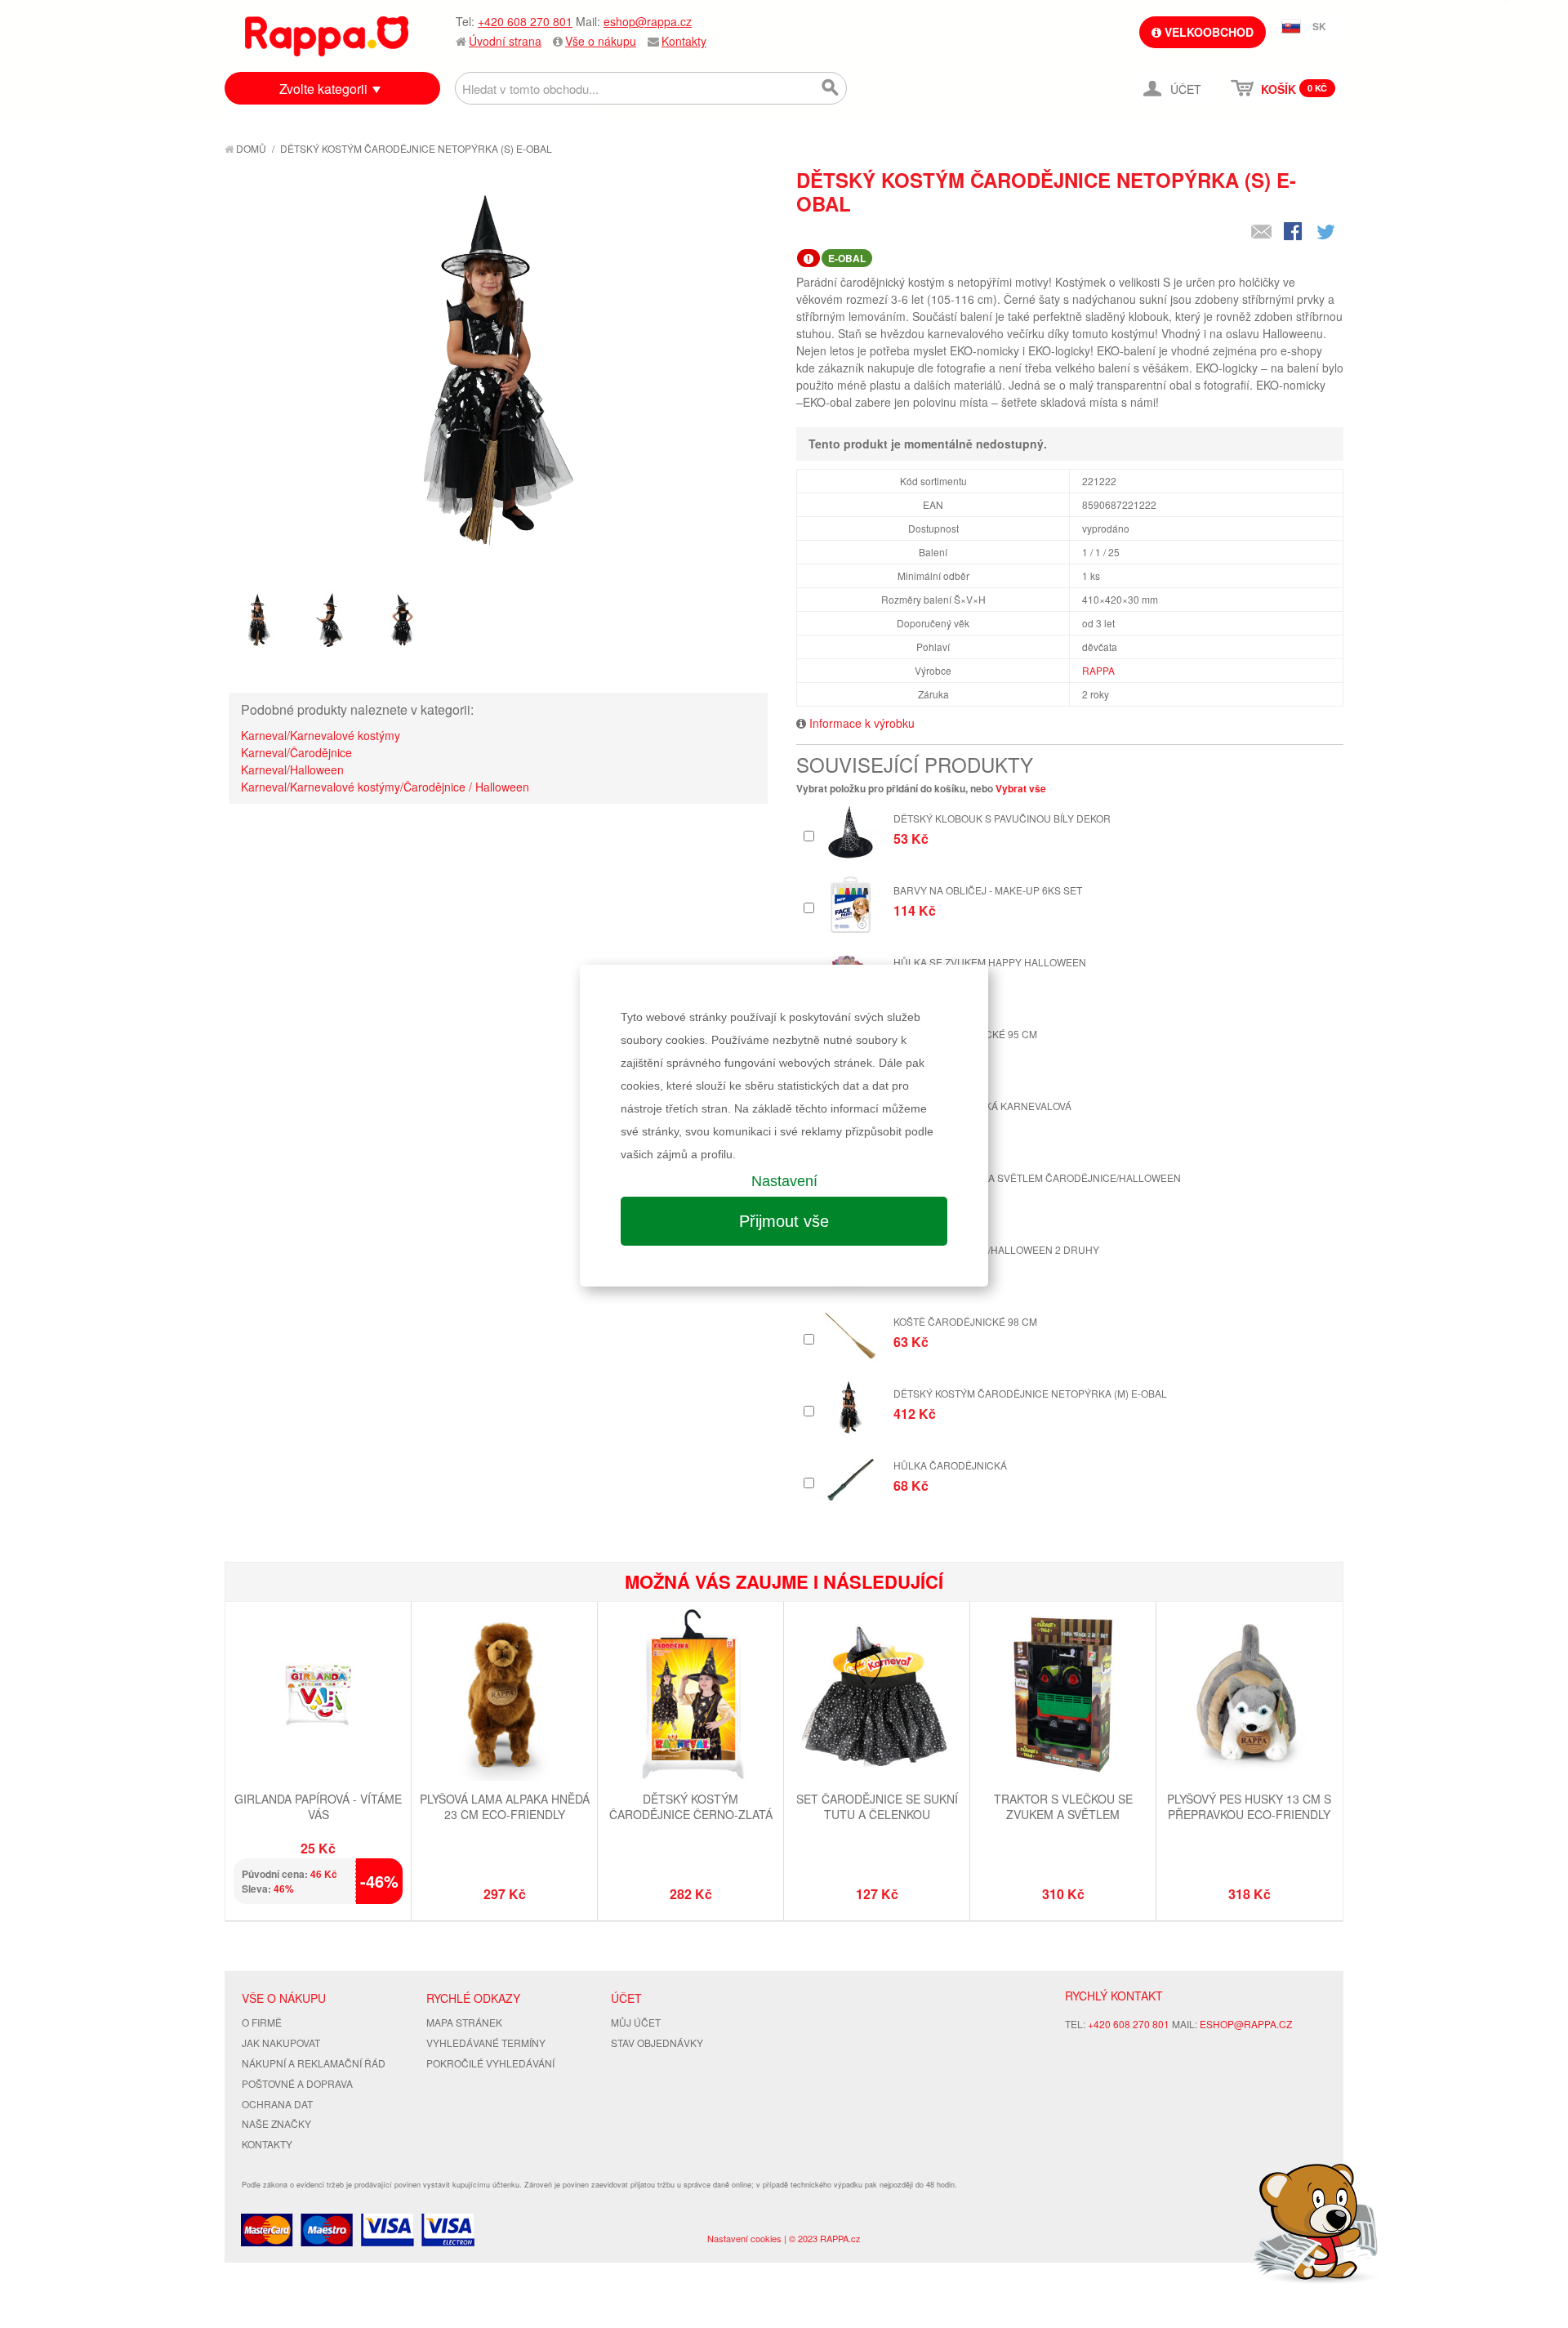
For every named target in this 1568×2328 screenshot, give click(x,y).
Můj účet (636, 2022)
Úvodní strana (505, 41)
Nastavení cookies (744, 2238)
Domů (250, 148)
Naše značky (276, 2123)
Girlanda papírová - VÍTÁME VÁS (318, 1807)
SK (1319, 26)
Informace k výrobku (862, 723)
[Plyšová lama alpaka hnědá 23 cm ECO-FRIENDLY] (504, 1697)
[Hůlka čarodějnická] (851, 1480)
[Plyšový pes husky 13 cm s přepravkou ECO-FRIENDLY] (1249, 1697)
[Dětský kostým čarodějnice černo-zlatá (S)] (690, 1697)
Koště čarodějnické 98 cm (965, 1321)
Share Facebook (1294, 233)
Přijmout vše (784, 1221)
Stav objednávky (657, 2043)
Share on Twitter (1327, 233)
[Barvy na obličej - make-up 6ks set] (851, 905)
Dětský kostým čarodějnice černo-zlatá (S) (691, 1815)
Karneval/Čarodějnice (296, 752)
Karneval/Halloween (292, 769)
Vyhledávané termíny (486, 2043)
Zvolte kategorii (323, 89)
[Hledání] (831, 88)
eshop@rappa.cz (648, 21)
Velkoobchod (1207, 32)
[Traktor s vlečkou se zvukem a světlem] (1063, 1697)
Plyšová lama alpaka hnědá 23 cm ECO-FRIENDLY (505, 1807)
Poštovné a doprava (297, 2083)
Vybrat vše (1021, 788)
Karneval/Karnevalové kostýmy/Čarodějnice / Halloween (385, 787)
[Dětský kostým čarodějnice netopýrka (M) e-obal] (851, 1408)
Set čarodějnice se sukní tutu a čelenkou (877, 1807)
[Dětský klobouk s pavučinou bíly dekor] (851, 833)
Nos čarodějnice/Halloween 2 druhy (996, 1249)
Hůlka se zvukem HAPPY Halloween (990, 962)
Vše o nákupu (601, 41)
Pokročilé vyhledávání (490, 2063)
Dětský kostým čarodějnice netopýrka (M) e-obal (1030, 1393)
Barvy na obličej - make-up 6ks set (988, 890)
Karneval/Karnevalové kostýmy (321, 735)
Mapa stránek (464, 2022)
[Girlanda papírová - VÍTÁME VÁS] (318, 1697)
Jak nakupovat (281, 2043)
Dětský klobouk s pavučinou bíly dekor (1002, 818)
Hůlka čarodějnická (950, 1465)
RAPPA (1098, 670)
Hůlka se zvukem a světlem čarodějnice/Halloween (1037, 1177)
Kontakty (684, 41)
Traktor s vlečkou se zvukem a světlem (1063, 1807)
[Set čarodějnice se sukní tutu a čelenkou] (877, 1697)
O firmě (262, 2022)
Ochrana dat (277, 2104)
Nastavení (784, 1181)
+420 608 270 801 (525, 21)
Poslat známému (1262, 233)
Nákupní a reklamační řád (314, 2063)
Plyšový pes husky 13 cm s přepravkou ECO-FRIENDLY (1249, 1807)
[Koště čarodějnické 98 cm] (851, 1336)
